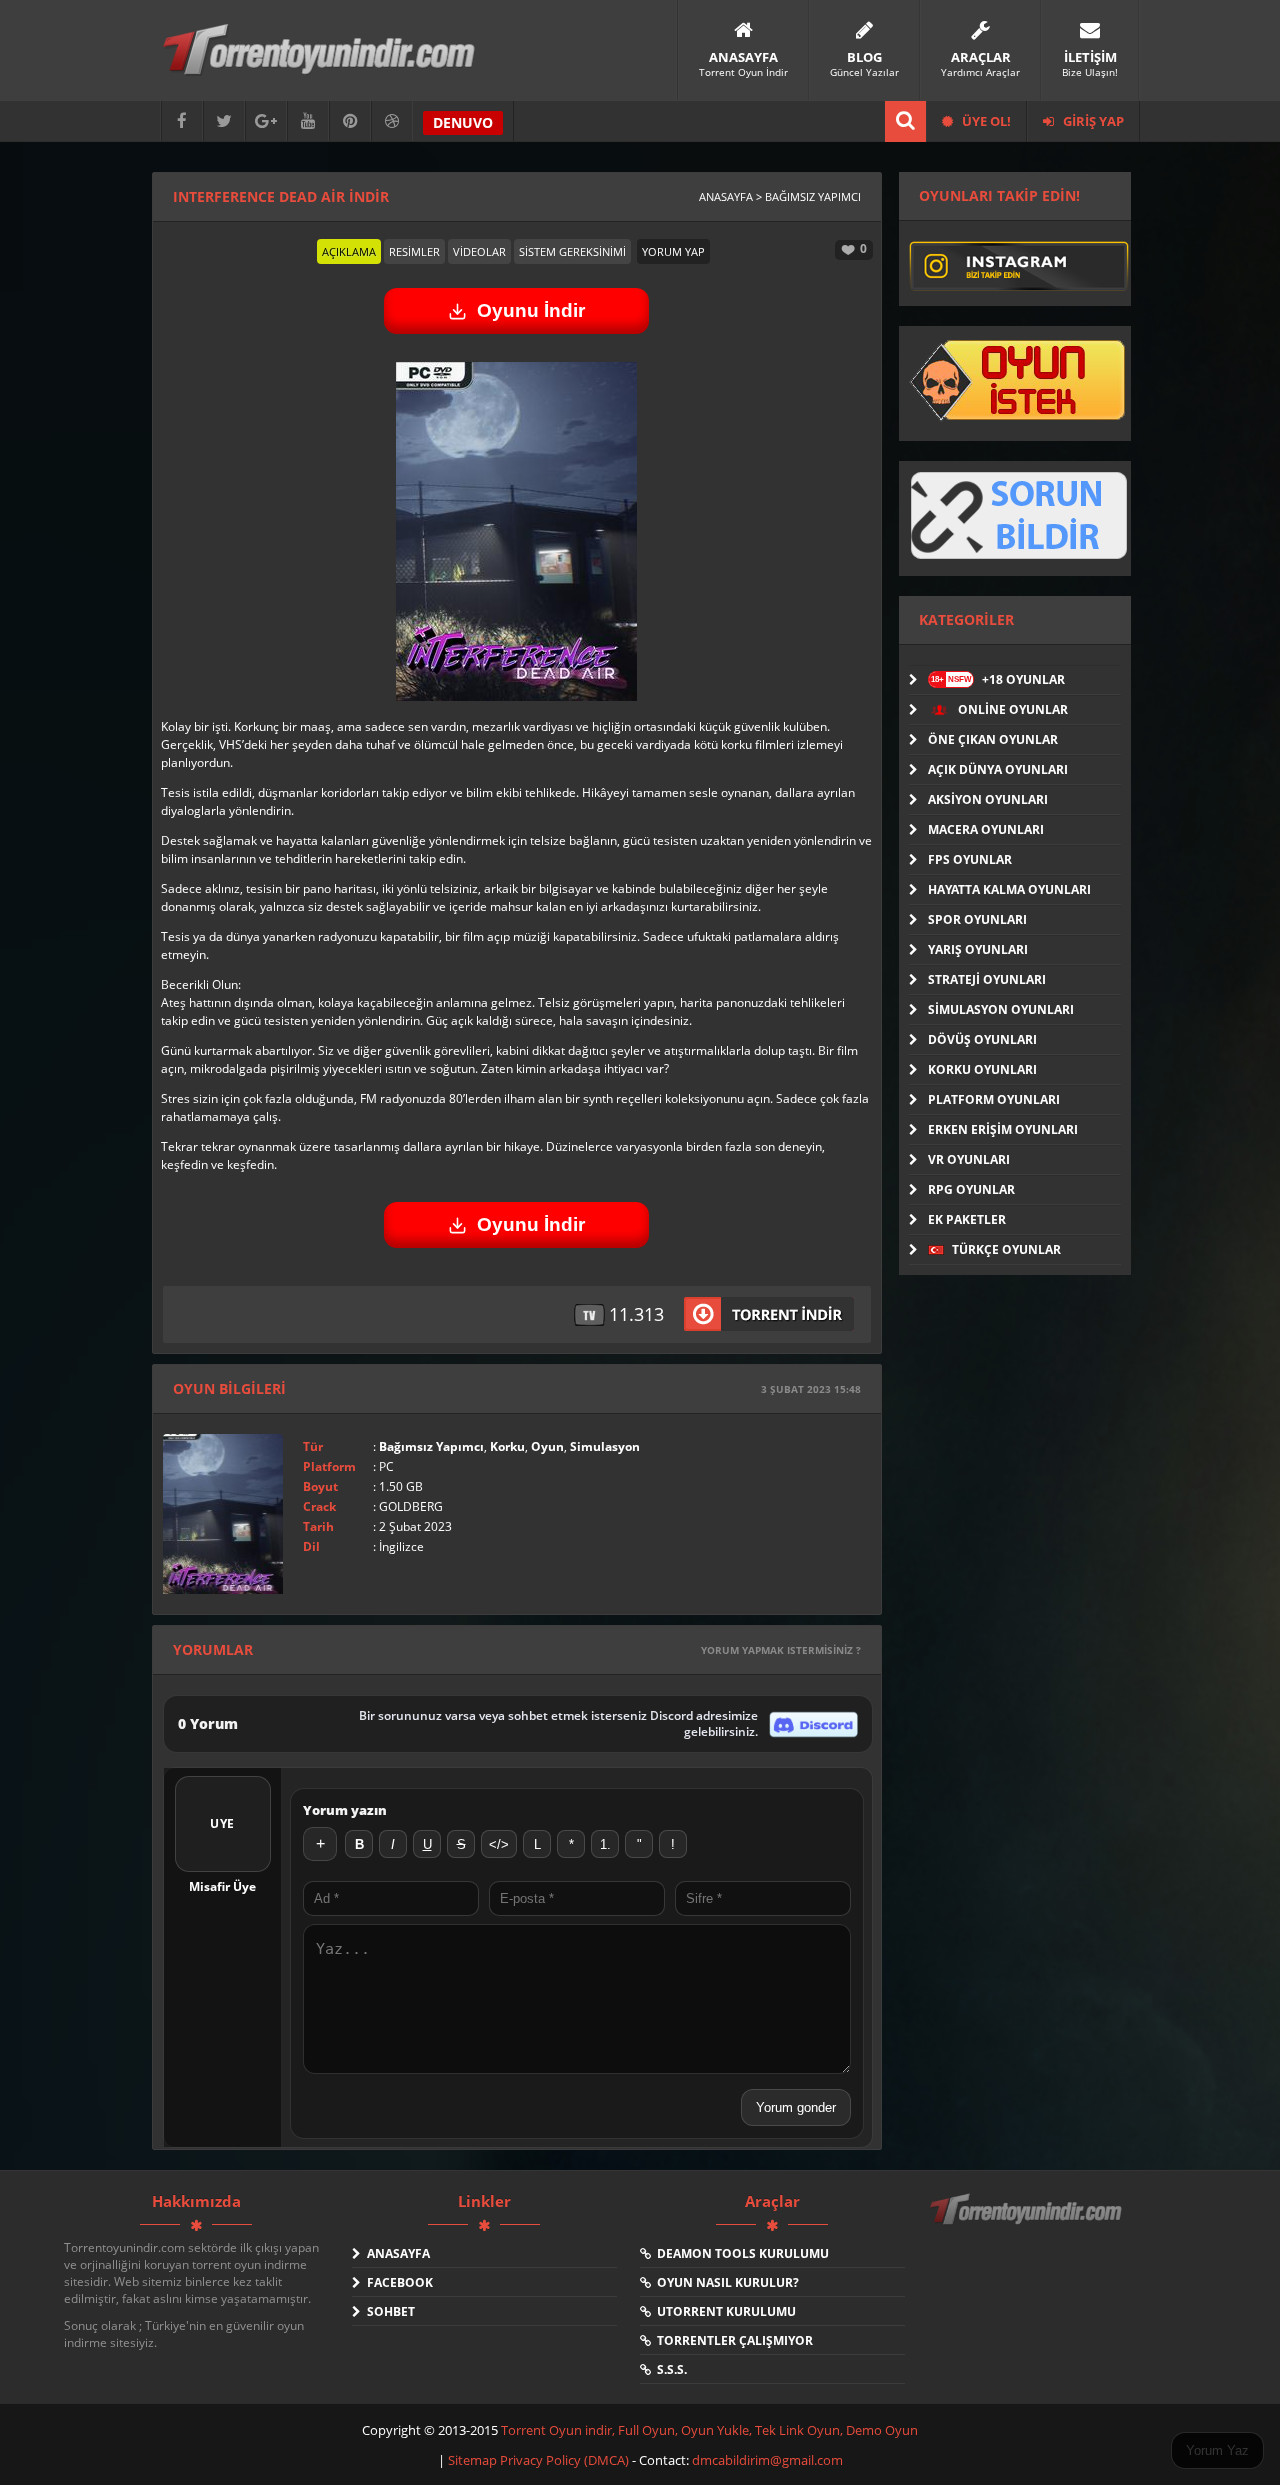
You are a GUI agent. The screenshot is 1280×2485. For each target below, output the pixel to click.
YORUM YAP (673, 251)
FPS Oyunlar (970, 859)
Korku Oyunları (982, 1069)
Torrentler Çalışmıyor (732, 2340)
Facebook (397, 2282)
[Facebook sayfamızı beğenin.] (182, 121)
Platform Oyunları (994, 1099)
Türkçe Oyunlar (1005, 1249)
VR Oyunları (969, 1159)
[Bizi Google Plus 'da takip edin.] (266, 121)
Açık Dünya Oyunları (998, 769)
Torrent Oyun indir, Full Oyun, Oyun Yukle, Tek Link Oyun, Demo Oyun (709, 2430)
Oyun (547, 1446)
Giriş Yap (1092, 121)
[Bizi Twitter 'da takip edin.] (224, 121)
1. (605, 1844)
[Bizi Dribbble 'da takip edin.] (392, 121)
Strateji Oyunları (987, 979)
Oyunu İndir (531, 310)
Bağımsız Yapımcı (431, 1446)
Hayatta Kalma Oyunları (1009, 889)
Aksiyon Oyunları (988, 799)
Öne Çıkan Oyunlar (993, 739)
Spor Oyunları (977, 919)
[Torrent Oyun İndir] (1028, 2223)
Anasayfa (395, 2253)
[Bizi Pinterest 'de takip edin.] (350, 121)
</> (499, 1844)
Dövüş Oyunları (982, 1039)
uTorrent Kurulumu (723, 2311)
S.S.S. (669, 2369)
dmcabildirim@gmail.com (767, 2460)
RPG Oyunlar (971, 1189)
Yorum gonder (796, 2107)
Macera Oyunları (986, 829)
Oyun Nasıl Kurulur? (725, 2282)
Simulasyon (605, 1446)
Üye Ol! (985, 121)
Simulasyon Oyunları (1001, 1009)
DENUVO (463, 122)
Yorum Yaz (1217, 2450)
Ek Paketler (967, 1219)
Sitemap (474, 2460)
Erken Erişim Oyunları (1003, 1129)
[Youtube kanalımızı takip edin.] (308, 121)
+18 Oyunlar (998, 679)
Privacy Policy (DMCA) (564, 2460)
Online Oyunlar (1011, 709)
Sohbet (388, 2311)
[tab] (349, 251)
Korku (507, 1446)
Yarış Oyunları (978, 949)
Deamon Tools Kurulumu (740, 2253)
